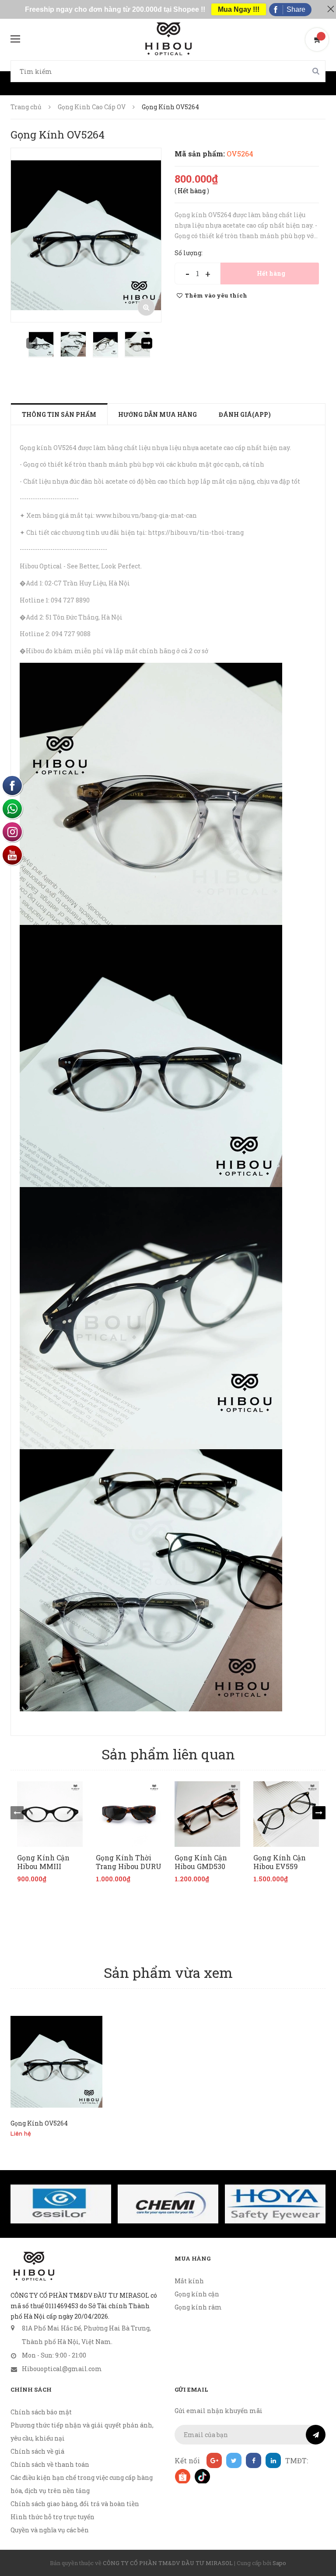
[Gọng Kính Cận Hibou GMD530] (207, 1814)
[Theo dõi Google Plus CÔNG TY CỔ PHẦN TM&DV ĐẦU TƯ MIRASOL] (214, 2460)
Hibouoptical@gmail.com (62, 2369)
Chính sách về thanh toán (50, 2464)
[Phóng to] (146, 307)
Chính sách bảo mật (41, 2412)
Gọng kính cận (197, 2294)
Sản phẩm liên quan (168, 1754)
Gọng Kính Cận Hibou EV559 (280, 1862)
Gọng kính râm (198, 2307)
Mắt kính (189, 2281)
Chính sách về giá (37, 2451)
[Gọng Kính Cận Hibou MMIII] (50, 1814)
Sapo (279, 2563)
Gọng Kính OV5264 (39, 2123)
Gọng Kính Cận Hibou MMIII (43, 1862)
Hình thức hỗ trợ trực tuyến (52, 2517)
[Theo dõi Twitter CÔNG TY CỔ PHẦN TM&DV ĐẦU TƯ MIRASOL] (234, 2460)
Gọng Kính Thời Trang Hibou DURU (129, 1862)
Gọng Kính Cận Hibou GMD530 (201, 1862)
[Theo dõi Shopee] (182, 2476)
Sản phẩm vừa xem (168, 1972)
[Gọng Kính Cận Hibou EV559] (286, 1814)
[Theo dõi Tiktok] (202, 2476)
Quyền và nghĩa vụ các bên (50, 2530)
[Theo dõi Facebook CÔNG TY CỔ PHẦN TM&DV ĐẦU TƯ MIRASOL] (254, 2460)
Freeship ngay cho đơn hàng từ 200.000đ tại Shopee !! (115, 9)
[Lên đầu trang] (318, 2548)
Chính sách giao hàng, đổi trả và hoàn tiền (75, 2504)
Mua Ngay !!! (239, 9)
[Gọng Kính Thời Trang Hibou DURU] (129, 1814)
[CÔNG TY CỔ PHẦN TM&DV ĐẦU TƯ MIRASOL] (33, 2266)
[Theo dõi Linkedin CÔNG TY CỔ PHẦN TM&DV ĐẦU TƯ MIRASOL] (273, 2460)
